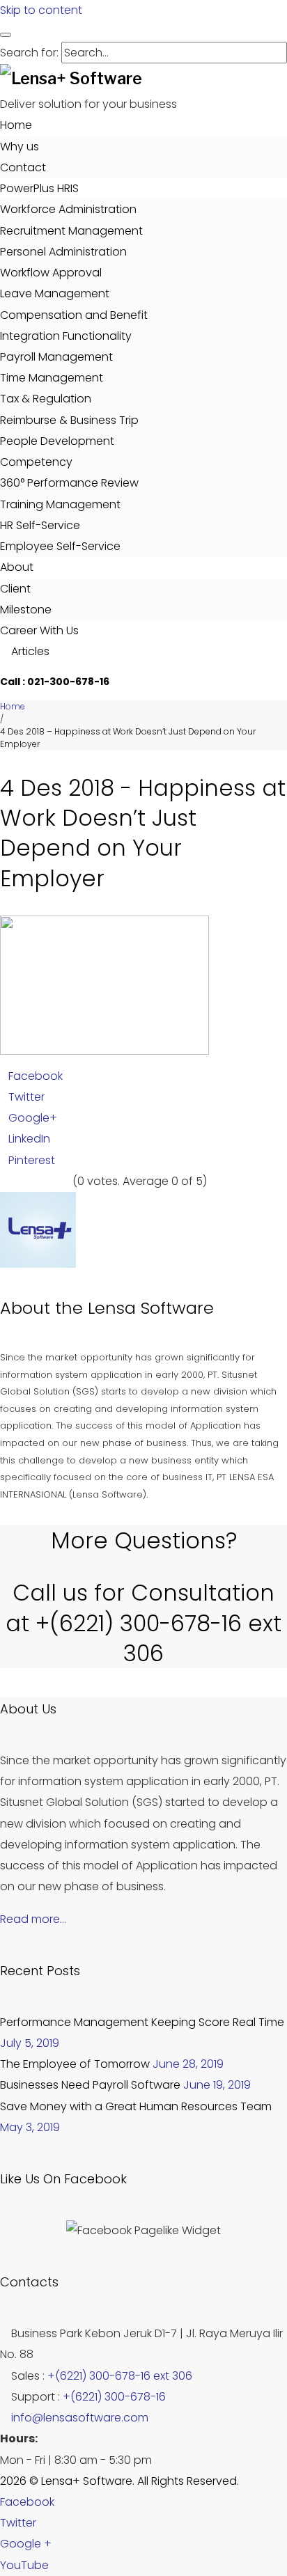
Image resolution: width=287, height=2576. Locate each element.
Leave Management (55, 293)
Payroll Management (56, 357)
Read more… (33, 1919)
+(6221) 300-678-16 (114, 2397)
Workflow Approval (51, 273)
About (17, 567)
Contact (23, 167)
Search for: (29, 53)
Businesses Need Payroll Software (90, 2085)
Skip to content (41, 10)
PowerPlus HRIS (39, 188)
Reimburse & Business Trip (69, 420)
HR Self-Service (40, 525)
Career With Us (39, 630)
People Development (57, 441)
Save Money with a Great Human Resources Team (136, 2106)
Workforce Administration (68, 209)
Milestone (26, 610)
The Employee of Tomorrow (75, 2064)
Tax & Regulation (46, 399)
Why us (20, 147)
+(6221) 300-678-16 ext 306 (120, 2376)
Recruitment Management (71, 231)
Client (15, 589)
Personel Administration (63, 252)
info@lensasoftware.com (80, 2418)
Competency (36, 462)
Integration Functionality (66, 336)
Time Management (52, 378)
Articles (29, 651)
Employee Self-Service (60, 546)
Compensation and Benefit (74, 315)
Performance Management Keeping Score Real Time (142, 2022)
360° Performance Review (69, 483)
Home (16, 125)
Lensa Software (151, 1308)
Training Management (60, 504)
